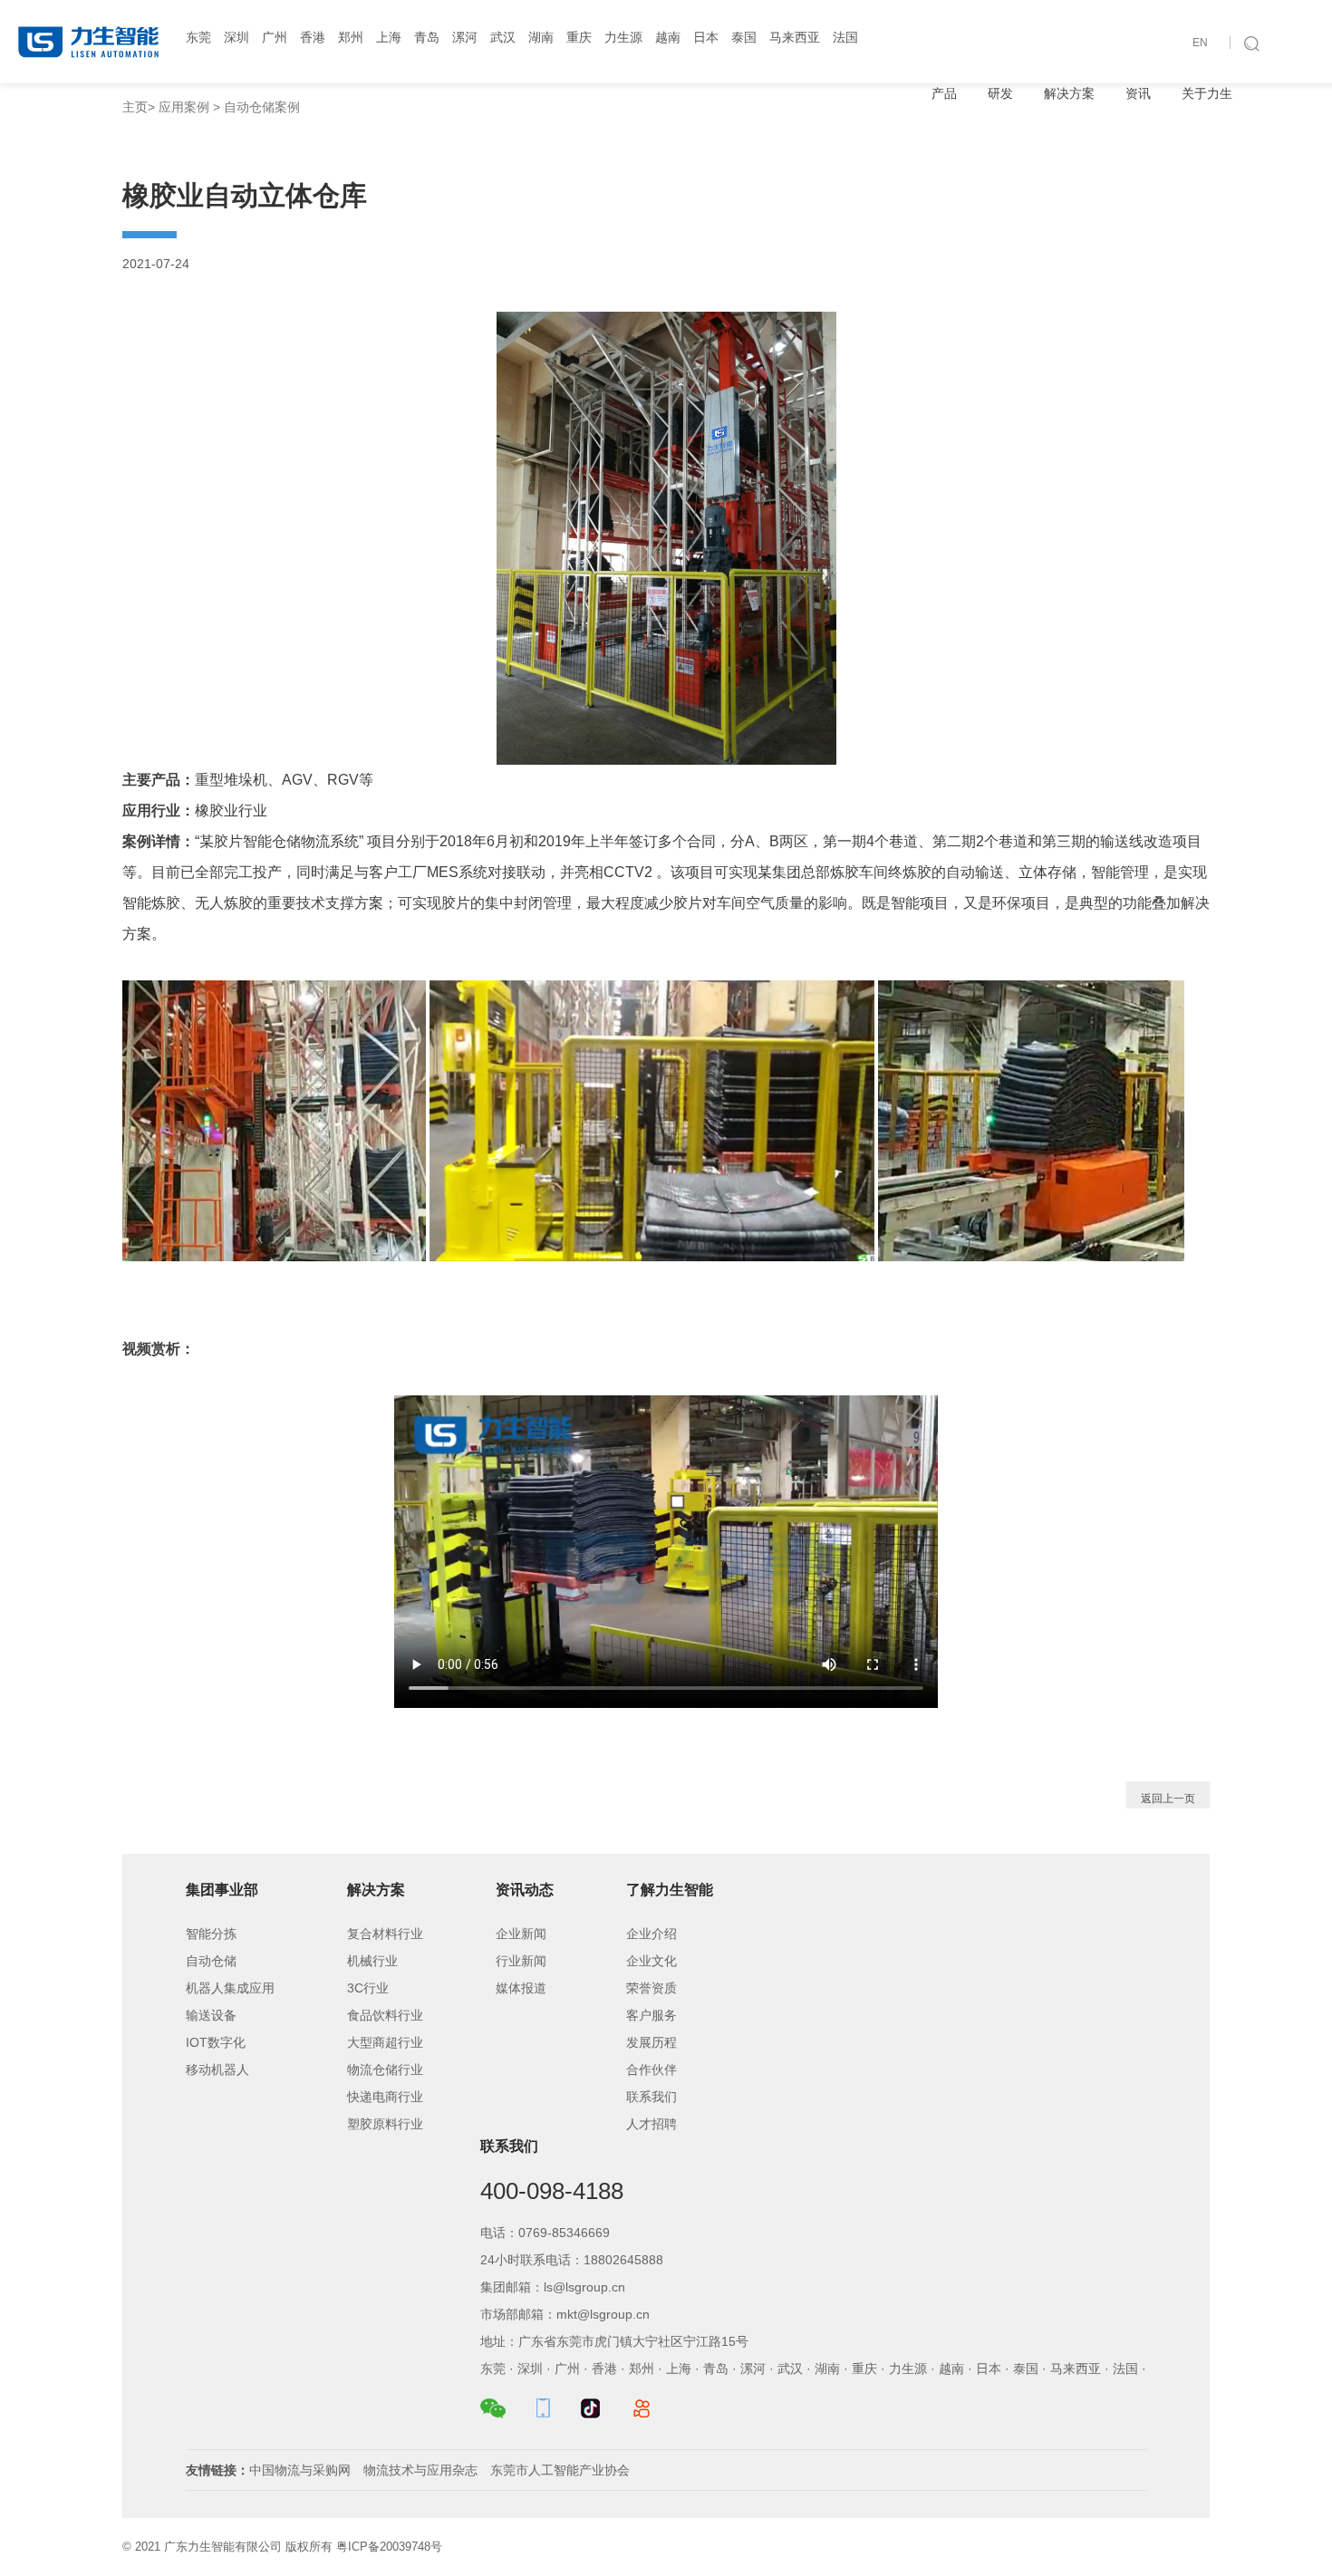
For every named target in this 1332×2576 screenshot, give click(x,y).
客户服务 (652, 2015)
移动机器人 (217, 2069)
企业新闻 (521, 1934)
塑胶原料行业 (385, 2124)
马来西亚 (795, 37)
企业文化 (652, 1961)
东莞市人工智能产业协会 (560, 2470)
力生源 (623, 37)
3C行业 (368, 1988)
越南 (668, 37)
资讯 (1138, 93)
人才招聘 (652, 2124)
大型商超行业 (385, 2042)
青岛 (427, 37)
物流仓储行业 (385, 2069)
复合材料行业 (385, 1934)
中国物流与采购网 (300, 2470)
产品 (944, 93)
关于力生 (1207, 93)
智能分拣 (211, 1934)
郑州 (351, 37)
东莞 (198, 37)
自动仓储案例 (262, 107)
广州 (275, 37)
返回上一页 (1168, 1799)
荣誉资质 (652, 1988)
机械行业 (372, 1961)
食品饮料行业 (385, 2015)
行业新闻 (521, 1961)
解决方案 (1069, 93)
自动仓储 (211, 1961)
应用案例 (184, 107)
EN (1200, 43)
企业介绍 (652, 1934)
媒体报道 (521, 1988)
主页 (135, 107)
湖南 (541, 37)
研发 (1000, 93)
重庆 (579, 37)
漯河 (465, 37)
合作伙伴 (652, 2069)
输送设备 (211, 2015)
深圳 (236, 37)
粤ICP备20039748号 (389, 2547)
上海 (389, 37)
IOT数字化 (216, 2042)
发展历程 (652, 2042)
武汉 (503, 37)
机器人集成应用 (230, 1988)
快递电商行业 (385, 2097)
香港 (313, 37)
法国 (845, 37)
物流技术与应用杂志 (420, 2470)
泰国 (744, 37)
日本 (706, 37)
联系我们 (652, 2097)
